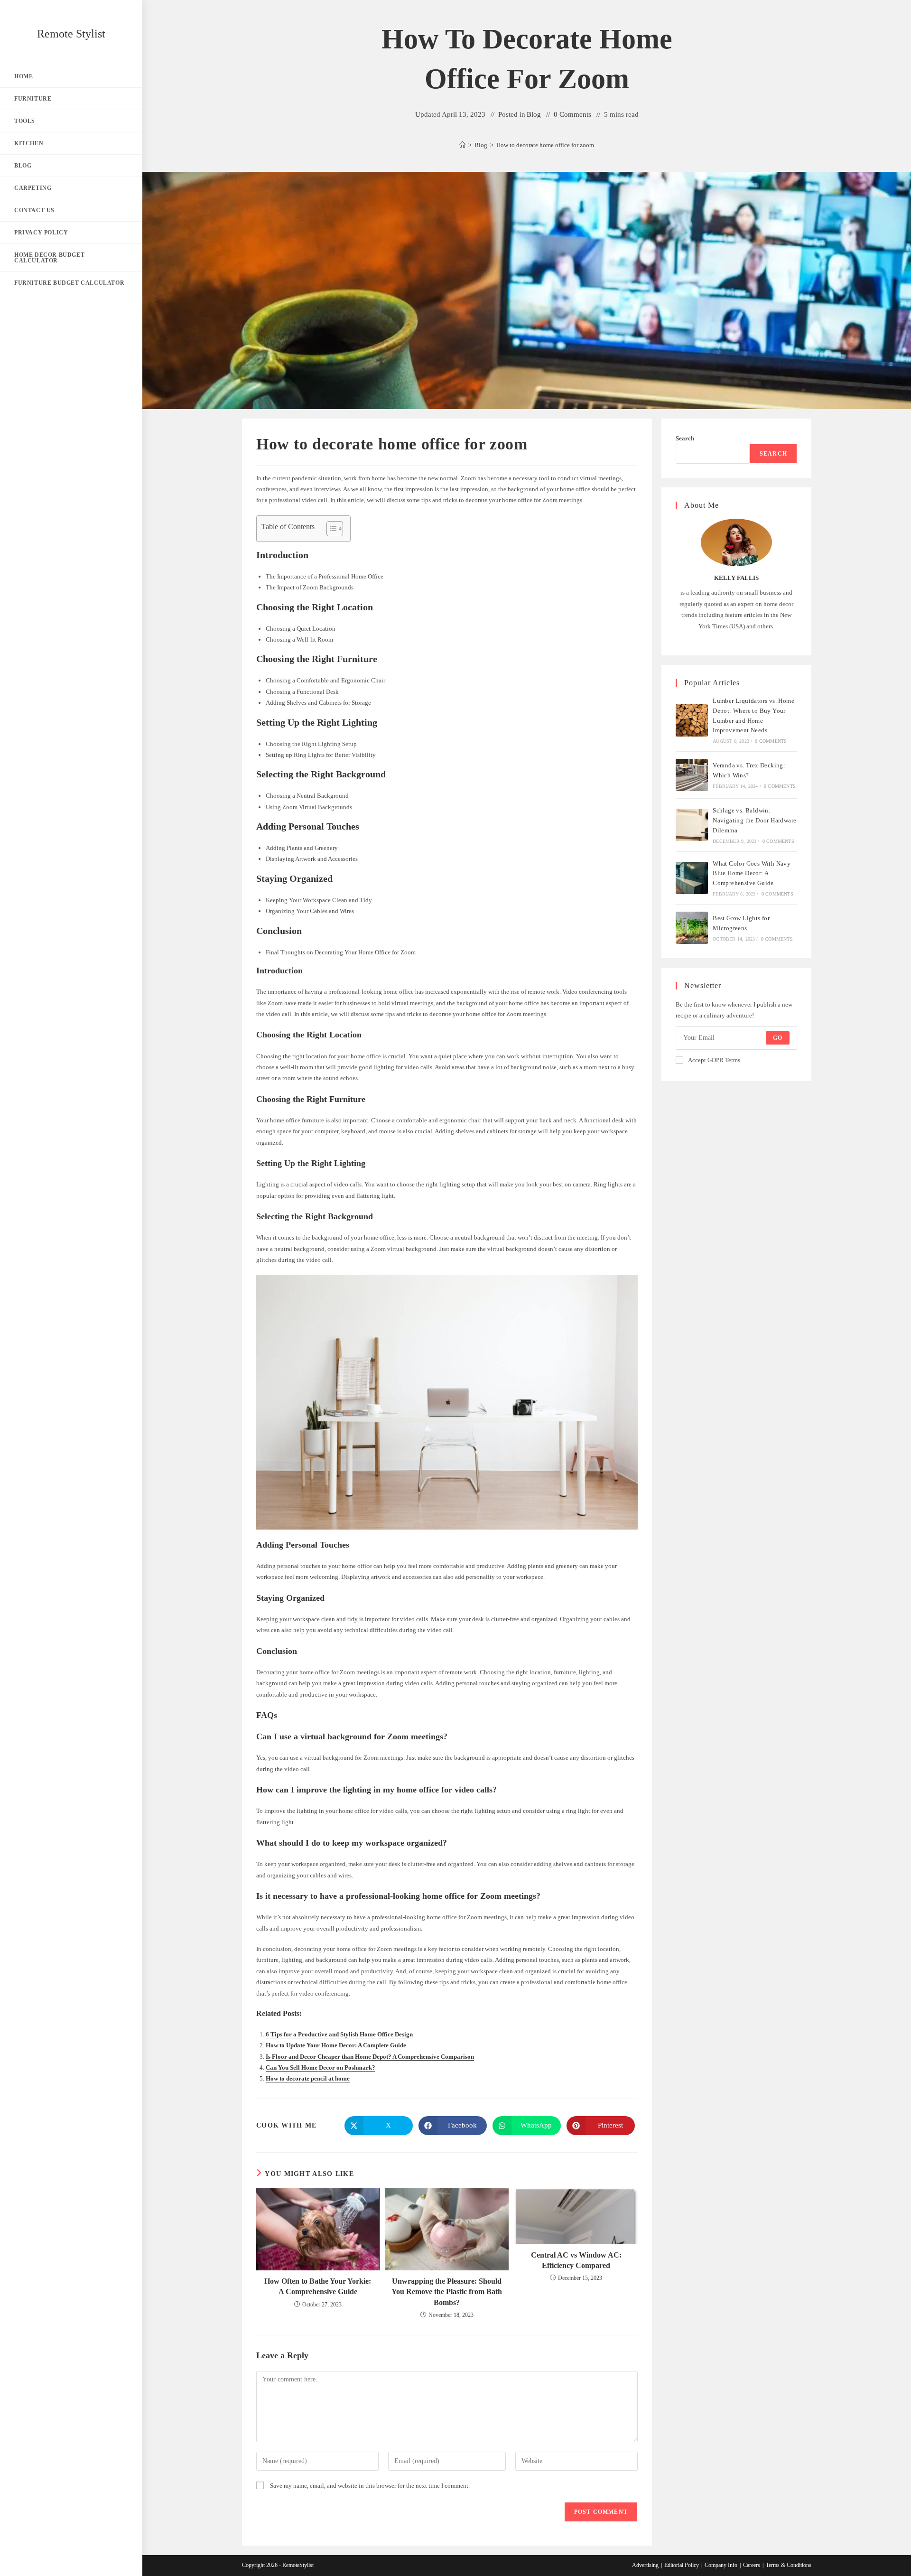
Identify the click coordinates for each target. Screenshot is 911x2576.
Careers (752, 2565)
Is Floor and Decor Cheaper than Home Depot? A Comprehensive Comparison (370, 2057)
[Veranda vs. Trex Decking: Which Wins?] (692, 775)
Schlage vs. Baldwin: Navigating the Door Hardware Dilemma (754, 820)
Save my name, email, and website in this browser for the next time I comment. (370, 2486)
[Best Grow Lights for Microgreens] (692, 928)
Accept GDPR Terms (714, 1060)
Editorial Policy (682, 2565)
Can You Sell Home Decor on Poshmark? (321, 2067)
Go (778, 1038)
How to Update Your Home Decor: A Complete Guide (336, 2045)
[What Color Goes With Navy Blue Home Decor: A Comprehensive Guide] (692, 878)
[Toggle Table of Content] (330, 529)
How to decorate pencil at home (308, 2078)
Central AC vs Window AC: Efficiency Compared (576, 2260)
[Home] (462, 145)
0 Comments (572, 114)
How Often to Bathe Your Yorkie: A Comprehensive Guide (318, 2286)
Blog (534, 114)
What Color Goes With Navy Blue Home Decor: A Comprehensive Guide (752, 873)
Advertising (645, 2565)
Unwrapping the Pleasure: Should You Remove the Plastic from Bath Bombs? (447, 2292)
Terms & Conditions (789, 2565)
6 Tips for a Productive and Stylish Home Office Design (339, 2034)
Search (685, 438)
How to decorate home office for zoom (545, 145)
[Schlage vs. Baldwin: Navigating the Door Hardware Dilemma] (692, 825)
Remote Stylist (71, 34)
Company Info (721, 2565)
